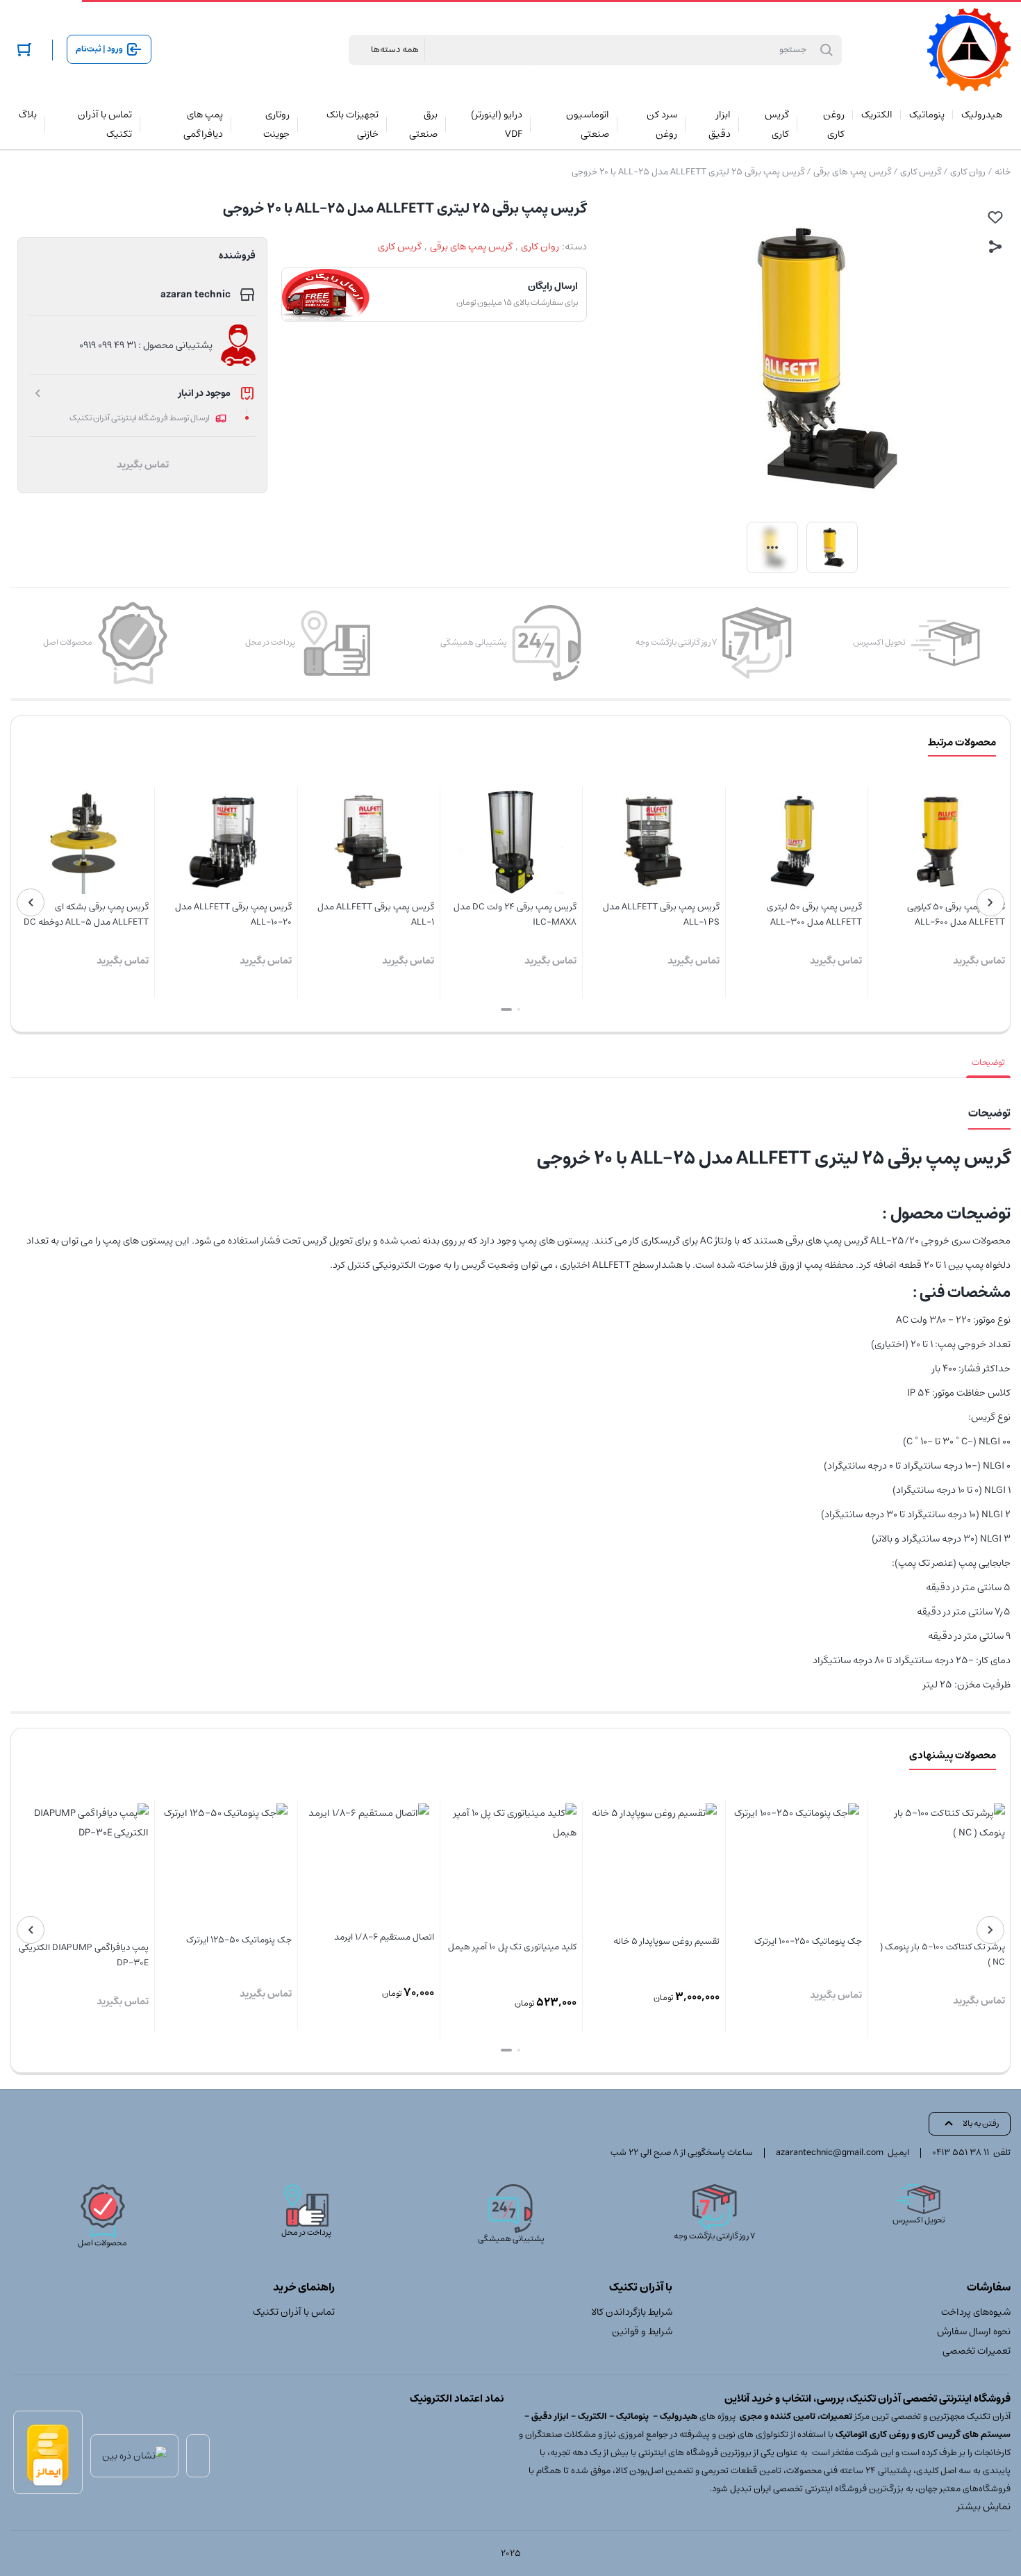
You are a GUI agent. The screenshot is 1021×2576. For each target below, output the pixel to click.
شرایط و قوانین (642, 2331)
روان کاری (968, 172)
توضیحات (988, 1063)
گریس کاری (921, 172)
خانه (1003, 172)
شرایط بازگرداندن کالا (632, 2312)
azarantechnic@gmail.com (830, 2153)
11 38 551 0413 (961, 2153)
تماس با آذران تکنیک (294, 2312)
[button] (519, 1009)
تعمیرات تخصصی (977, 2351)
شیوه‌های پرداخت (976, 2312)
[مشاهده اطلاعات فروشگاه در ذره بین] (134, 2456)
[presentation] (990, 902)
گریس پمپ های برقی (852, 172)
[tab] (988, 1063)
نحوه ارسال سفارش (974, 2331)
